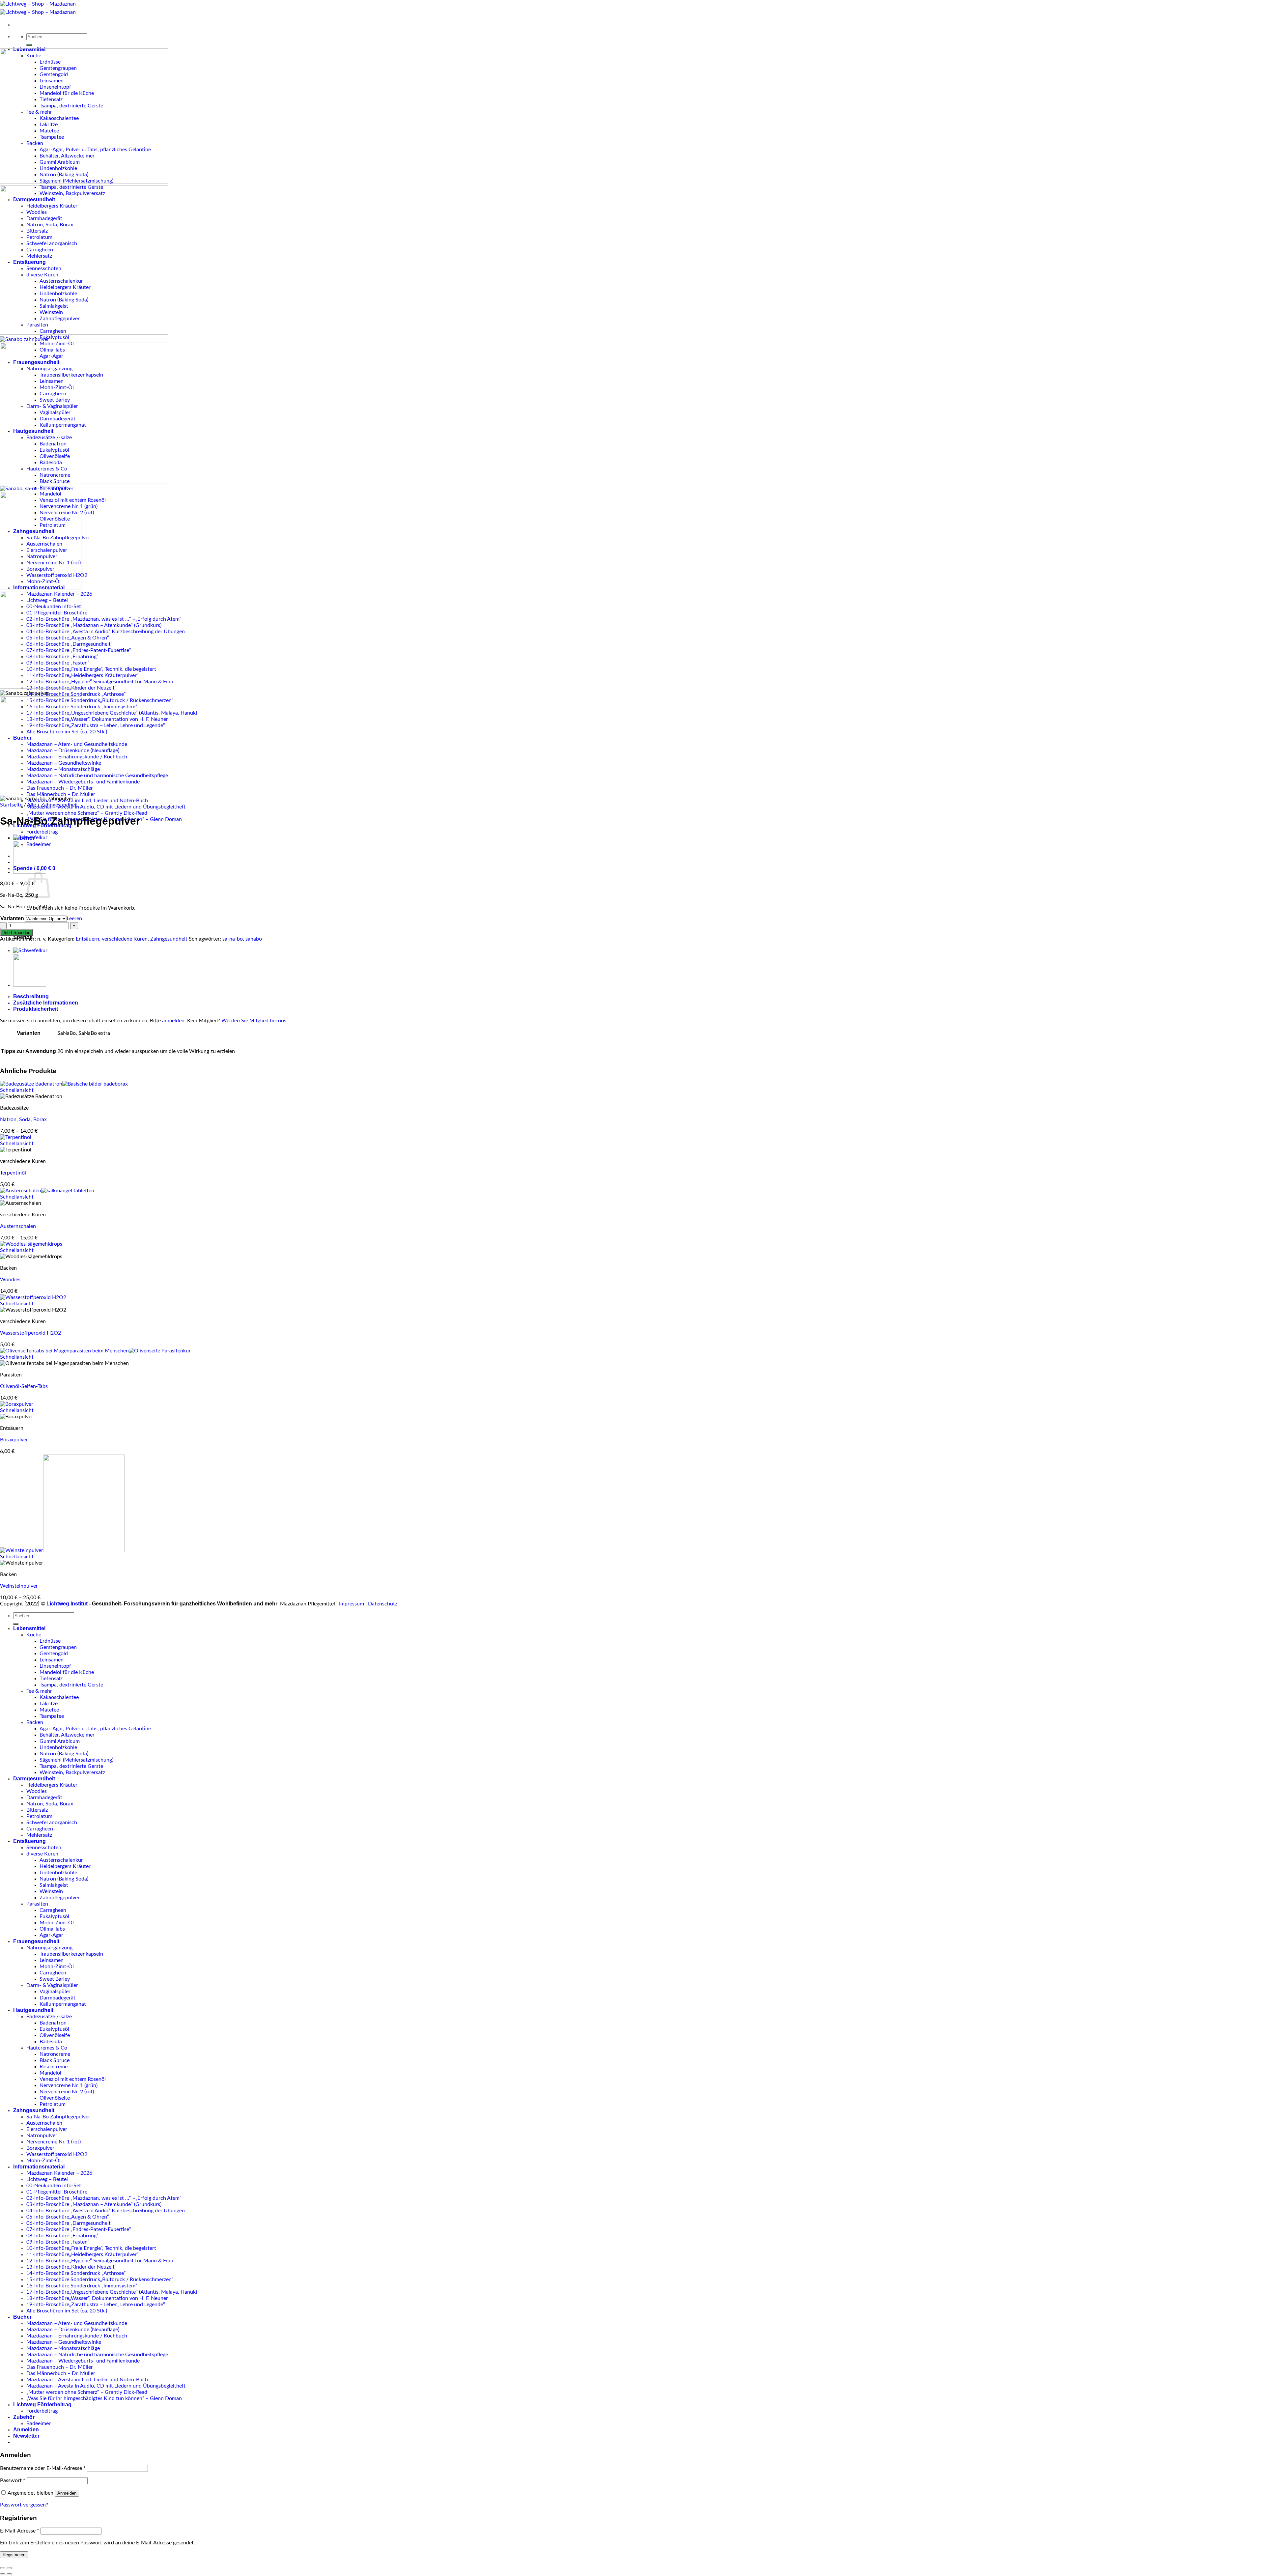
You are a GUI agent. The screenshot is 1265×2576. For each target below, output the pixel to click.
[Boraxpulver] (17, 1404)
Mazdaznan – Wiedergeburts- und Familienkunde (83, 782)
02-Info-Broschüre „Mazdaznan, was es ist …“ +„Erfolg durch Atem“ (104, 619)
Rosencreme (54, 2067)
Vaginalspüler (55, 1992)
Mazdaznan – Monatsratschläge (63, 2348)
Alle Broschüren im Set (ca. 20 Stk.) (67, 2311)
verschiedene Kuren (125, 939)
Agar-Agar (51, 1935)
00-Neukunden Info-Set (54, 2186)
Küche (34, 1635)
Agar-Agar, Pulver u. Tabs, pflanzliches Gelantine (95, 1729)
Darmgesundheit (34, 1779)
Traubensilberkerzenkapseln (71, 1954)
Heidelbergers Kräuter (52, 1785)
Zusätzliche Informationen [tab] (46, 1003)
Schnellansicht (17, 1090)
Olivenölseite (55, 2098)
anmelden (173, 1021)
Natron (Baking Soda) (64, 1754)
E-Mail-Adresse (20, 2531)
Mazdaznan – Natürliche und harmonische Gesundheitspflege (97, 776)
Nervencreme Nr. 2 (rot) (67, 2092)
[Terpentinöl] (16, 1137)
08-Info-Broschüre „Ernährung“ (62, 2236)
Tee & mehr (39, 1691)
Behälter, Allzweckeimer (67, 1735)
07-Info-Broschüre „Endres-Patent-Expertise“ (79, 2229)
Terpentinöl (13, 1173)
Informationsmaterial (39, 2167)
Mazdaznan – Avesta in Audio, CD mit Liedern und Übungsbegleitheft (106, 807)
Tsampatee (52, 1716)
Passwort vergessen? (24, 2505)
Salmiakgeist (54, 1885)
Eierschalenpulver (47, 2129)
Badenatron (53, 2023)
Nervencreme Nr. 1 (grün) (69, 2085)
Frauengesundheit (36, 1941)
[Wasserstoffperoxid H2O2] (33, 1297)
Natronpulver (42, 2136)
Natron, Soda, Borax (23, 1119)
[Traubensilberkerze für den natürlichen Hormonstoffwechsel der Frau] (30, 985)
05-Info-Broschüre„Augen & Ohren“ (68, 2217)
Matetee (49, 1710)
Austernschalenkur (61, 1860)
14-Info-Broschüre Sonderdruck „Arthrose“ (76, 694)
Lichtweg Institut (67, 1604)
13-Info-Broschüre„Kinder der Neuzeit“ (71, 2267)
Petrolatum (39, 1816)
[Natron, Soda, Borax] (64, 1084)
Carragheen (40, 1829)
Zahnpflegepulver (60, 1898)
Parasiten (37, 1904)
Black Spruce (55, 2060)
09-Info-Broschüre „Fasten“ (58, 2242)
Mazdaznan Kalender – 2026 (59, 2173)
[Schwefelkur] (30, 837)
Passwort (13, 2480)
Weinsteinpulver (19, 1586)
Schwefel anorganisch (52, 1823)
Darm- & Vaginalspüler (52, 1985)
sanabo (254, 939)
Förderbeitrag (42, 832)
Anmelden (67, 2493)
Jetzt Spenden (16, 933)
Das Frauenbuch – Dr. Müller (60, 2367)
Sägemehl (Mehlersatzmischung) (76, 1760)
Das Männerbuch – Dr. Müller (61, 2373)
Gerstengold (54, 1654)
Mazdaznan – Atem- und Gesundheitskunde (77, 2323)
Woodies (10, 1280)
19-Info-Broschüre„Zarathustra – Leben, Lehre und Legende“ (96, 725)
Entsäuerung (29, 1841)
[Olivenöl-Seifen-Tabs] (95, 1351)
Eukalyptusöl (54, 337)
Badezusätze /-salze (49, 2017)
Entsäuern (87, 939)
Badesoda (51, 2042)
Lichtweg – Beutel (47, 2179)
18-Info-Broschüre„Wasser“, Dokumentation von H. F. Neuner (97, 719)
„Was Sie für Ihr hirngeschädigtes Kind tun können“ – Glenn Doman (104, 2398)
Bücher (22, 2317)
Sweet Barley (55, 1979)
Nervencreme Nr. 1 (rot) (54, 2142)
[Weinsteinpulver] (62, 1550)
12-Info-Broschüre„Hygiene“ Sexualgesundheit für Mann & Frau (100, 682)
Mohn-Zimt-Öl (57, 1923)
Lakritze (49, 1704)
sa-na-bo (233, 939)
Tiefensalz (51, 1679)
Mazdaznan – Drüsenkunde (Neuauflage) (73, 2330)
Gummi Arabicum (60, 1741)
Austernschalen (18, 1226)
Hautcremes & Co (47, 2048)
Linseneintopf (55, 1666)
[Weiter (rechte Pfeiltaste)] (9, 2574)
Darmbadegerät (44, 1798)
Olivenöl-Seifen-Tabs (24, 1386)
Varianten (12, 918)
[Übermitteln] (29, 45)
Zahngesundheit (59, 805)
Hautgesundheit (33, 2010)
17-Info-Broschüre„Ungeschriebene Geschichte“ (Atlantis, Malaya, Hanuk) (112, 713)
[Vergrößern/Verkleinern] (9, 2568)
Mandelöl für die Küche (67, 1672)
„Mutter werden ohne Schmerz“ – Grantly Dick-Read (87, 813)
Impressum (351, 1604)
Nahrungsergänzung (49, 1948)
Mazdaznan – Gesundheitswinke (64, 2342)
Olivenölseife (55, 2035)
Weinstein (51, 1891)
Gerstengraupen (58, 1647)
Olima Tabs (52, 1929)
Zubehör (24, 2417)
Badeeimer (39, 2423)
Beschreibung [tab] (31, 996)
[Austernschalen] (47, 1191)
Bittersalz (37, 1810)
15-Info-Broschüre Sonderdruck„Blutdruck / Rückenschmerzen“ (100, 700)
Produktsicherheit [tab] (36, 1009)
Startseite (11, 805)
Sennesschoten (44, 1848)
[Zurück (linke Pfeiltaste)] (3, 2574)
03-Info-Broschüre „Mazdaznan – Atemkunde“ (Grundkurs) (94, 625)
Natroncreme (55, 2054)
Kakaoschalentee (59, 1697)
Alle (31, 805)
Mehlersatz (39, 1835)
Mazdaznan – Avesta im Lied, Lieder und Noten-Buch (87, 801)
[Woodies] (31, 1244)
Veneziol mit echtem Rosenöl (73, 2079)
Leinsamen (52, 1660)
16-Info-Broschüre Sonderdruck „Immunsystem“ (82, 707)
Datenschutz (383, 1604)
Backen (35, 1722)
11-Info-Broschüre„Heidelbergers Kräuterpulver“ (83, 675)
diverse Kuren (42, 1854)
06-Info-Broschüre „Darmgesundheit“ (70, 2223)
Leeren (74, 919)
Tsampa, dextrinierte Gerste (71, 1685)
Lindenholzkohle (58, 1747)
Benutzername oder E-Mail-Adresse (43, 2468)
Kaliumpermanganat (63, 2004)
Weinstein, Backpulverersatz (72, 1772)
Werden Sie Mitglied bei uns (254, 1021)
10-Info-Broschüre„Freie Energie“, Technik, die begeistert (91, 669)
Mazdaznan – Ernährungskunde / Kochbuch (77, 2336)
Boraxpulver (14, 1440)
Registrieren (14, 2555)
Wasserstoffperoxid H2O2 (30, 1333)
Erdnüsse (50, 1641)
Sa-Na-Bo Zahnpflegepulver (58, 2117)
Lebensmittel (29, 1628)
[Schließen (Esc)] (3, 2568)
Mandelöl (50, 2073)
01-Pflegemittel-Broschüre (57, 2192)
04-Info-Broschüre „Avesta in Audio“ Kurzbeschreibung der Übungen (106, 632)
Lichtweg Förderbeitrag (42, 2405)
